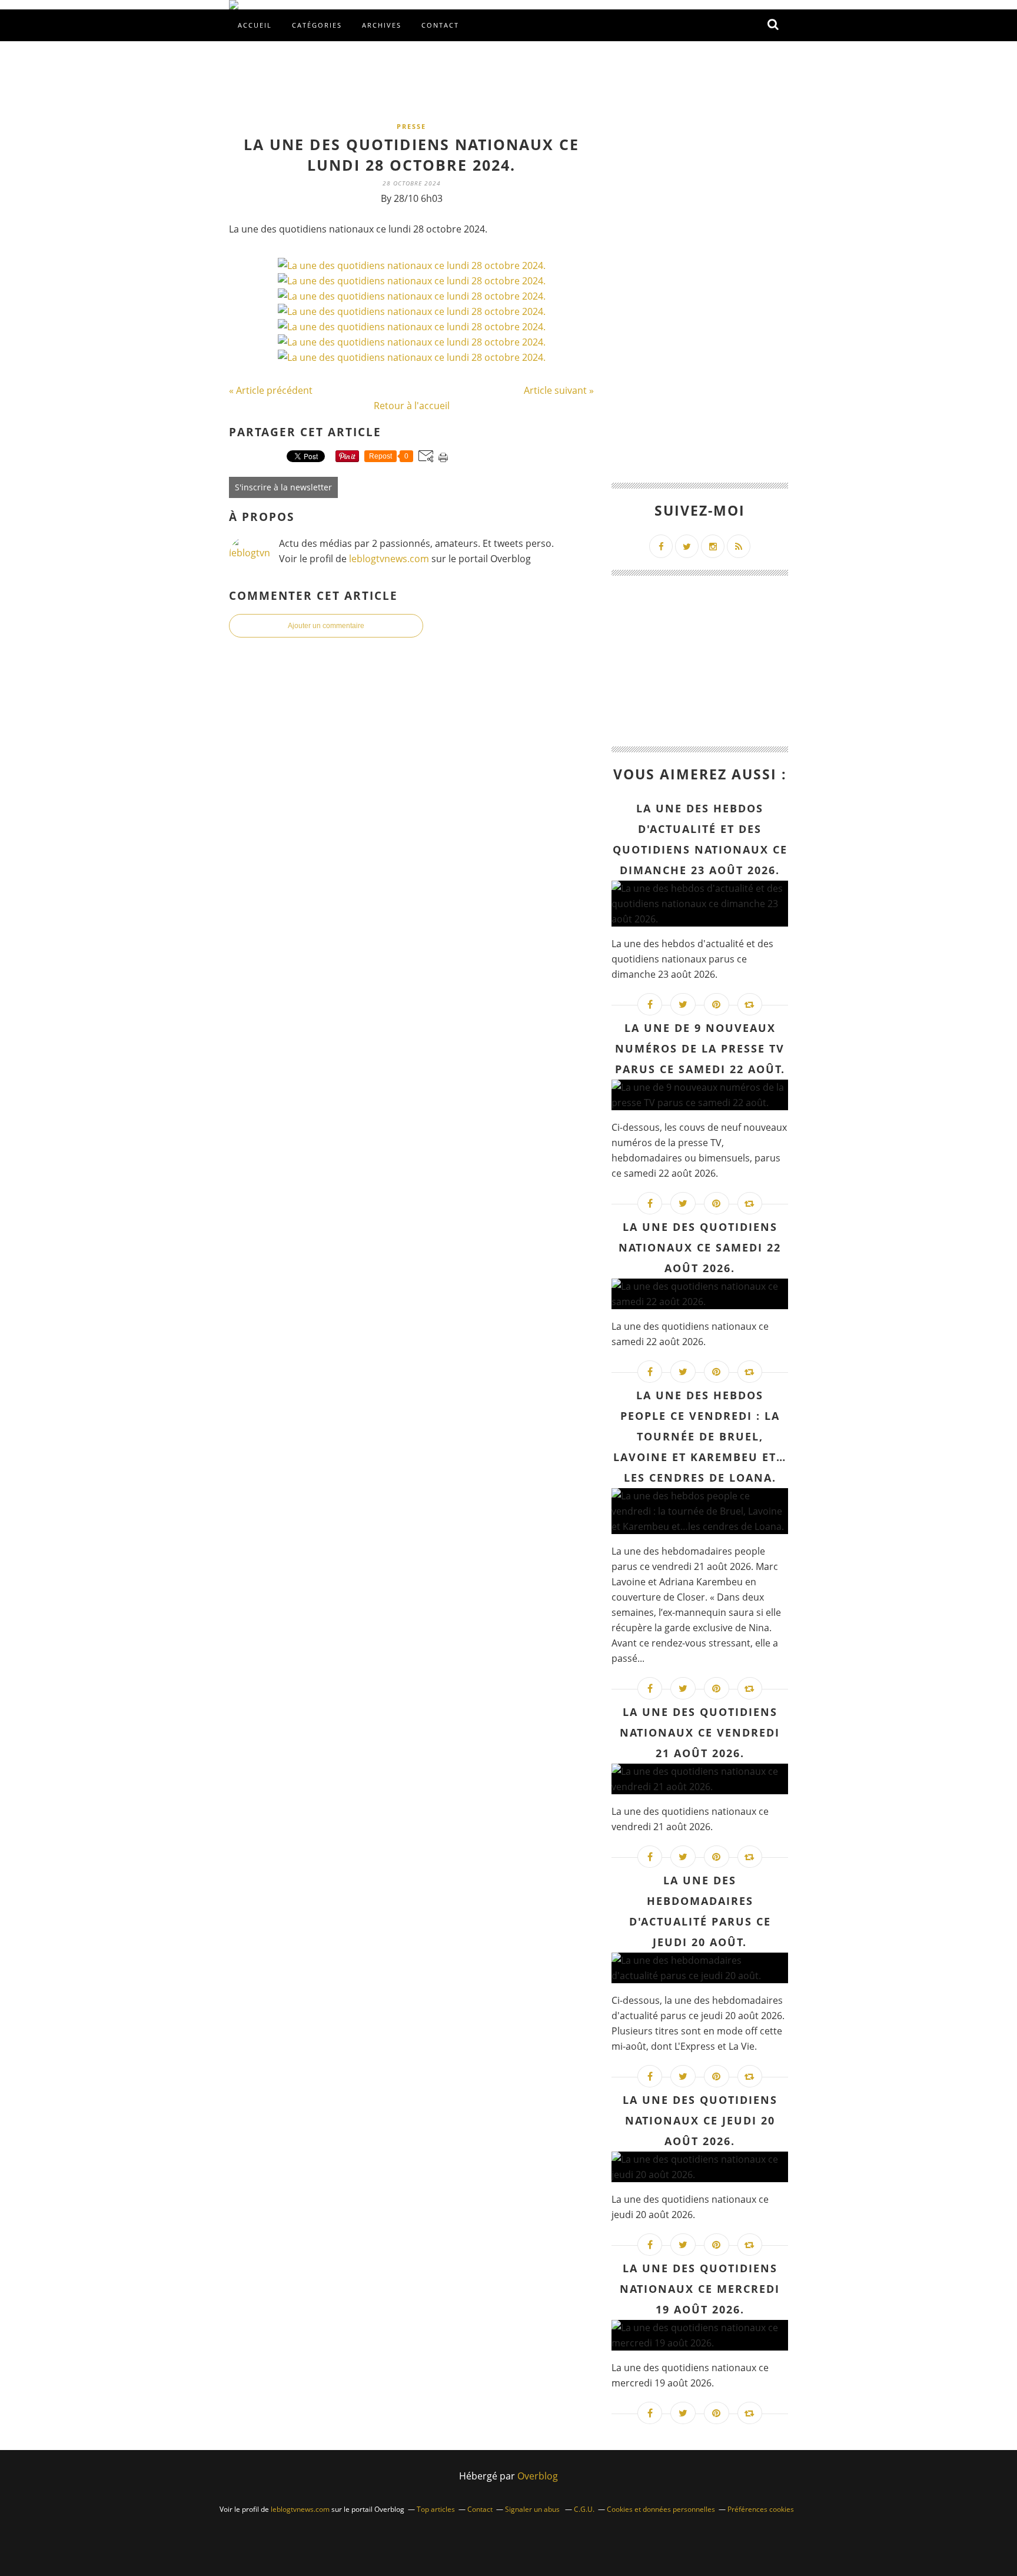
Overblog (538, 2476)
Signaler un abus (533, 2509)
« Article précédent (271, 390)
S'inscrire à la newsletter (283, 487)
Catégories (317, 25)
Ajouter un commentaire (326, 626)
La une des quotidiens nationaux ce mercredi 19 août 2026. (700, 2289)
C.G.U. (584, 2509)
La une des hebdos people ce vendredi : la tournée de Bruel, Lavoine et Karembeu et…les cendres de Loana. (700, 1436)
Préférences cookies (761, 2509)
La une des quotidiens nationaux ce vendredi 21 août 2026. (700, 1732)
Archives (382, 25)
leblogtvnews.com (390, 559)
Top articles (436, 2509)
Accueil (255, 25)
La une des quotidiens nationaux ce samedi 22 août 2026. (700, 1247)
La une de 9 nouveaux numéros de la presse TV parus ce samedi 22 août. (700, 1048)
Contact (440, 25)
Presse (411, 126)
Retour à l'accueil (412, 406)
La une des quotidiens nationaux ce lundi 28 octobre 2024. (411, 155)
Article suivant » (559, 390)
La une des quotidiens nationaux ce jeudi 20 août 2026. (700, 2120)
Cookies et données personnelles (661, 2509)
